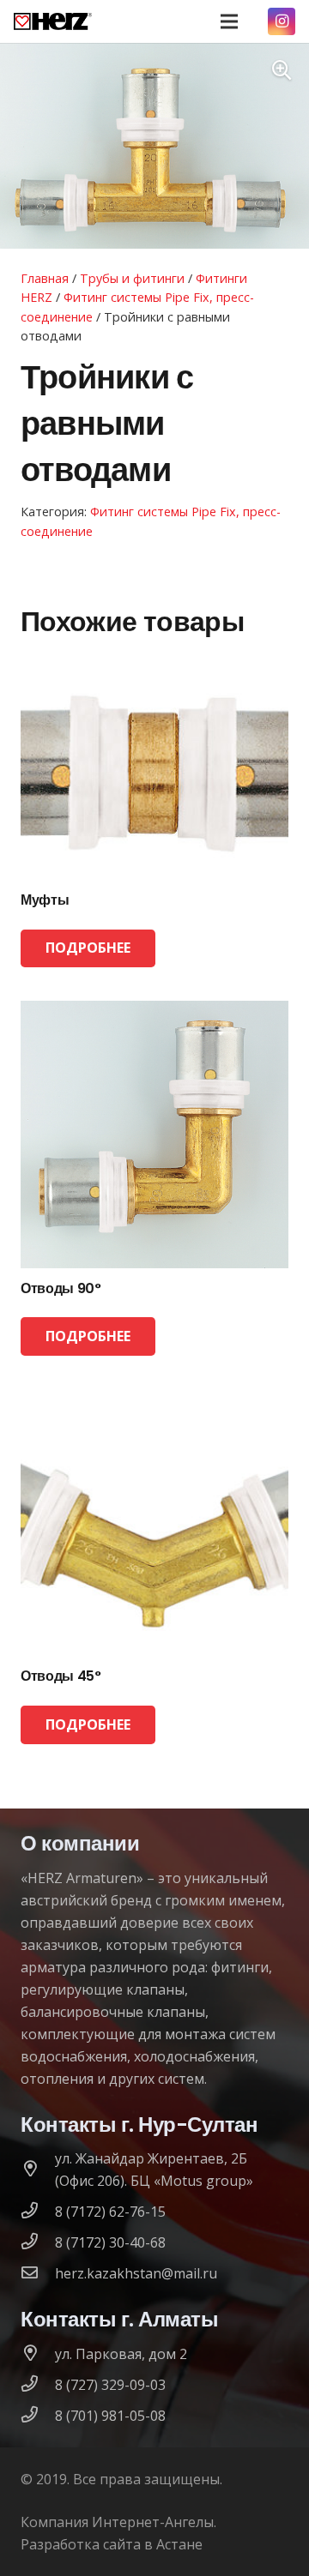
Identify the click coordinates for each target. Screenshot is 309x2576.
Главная (45, 278)
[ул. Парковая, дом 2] (38, 2354)
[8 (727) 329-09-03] (38, 2385)
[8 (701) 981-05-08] (38, 2416)
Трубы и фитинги (132, 278)
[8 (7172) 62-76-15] (38, 2212)
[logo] (53, 21)
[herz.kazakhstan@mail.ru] (38, 2273)
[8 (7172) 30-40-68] (38, 2242)
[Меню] (229, 21)
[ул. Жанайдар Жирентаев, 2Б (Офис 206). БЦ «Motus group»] (38, 2170)
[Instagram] (282, 21)
